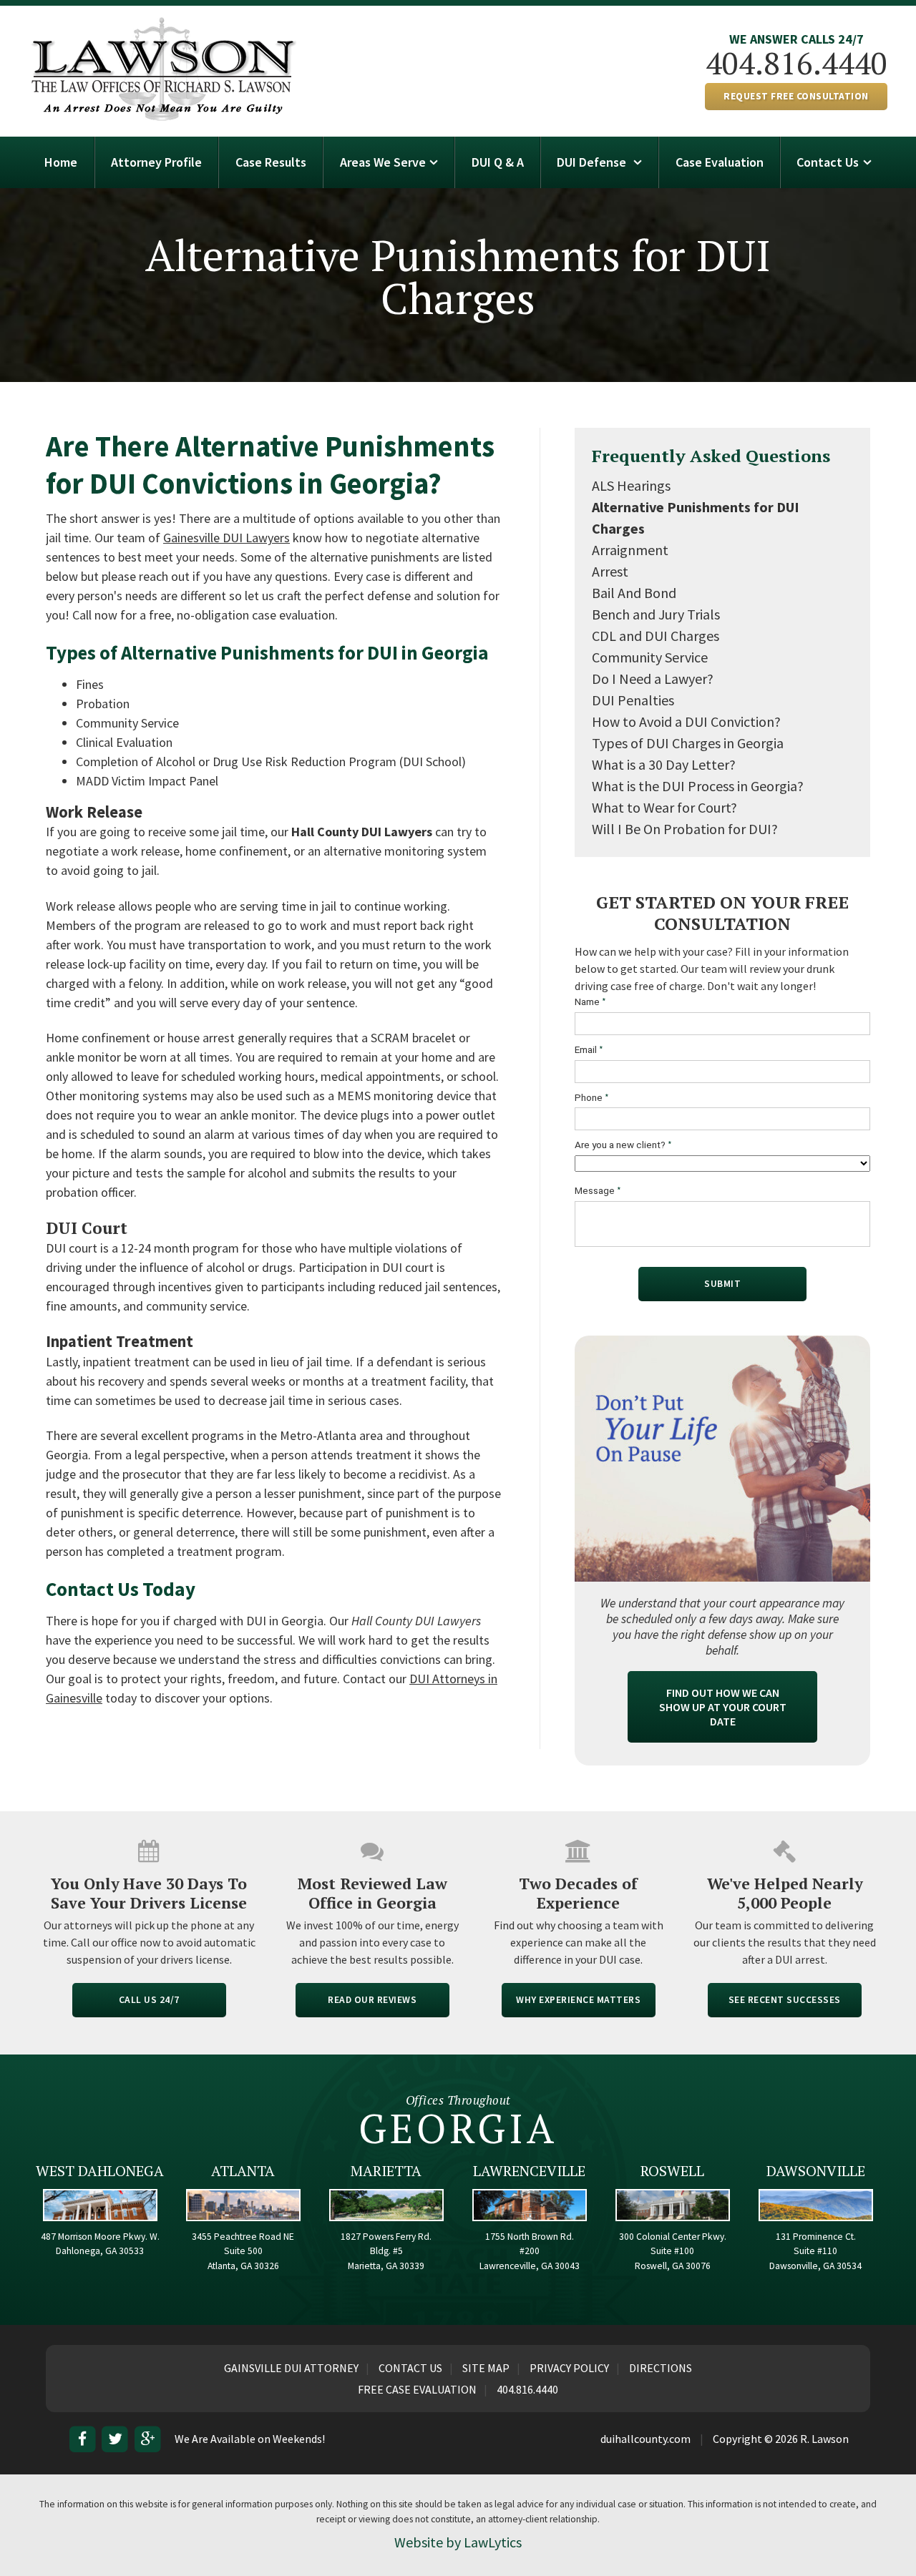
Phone (592, 1098)
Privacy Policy (569, 2368)
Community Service (650, 657)
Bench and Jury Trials (656, 614)
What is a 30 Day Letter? (664, 764)
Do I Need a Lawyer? (653, 679)
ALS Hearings (631, 485)
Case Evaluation (720, 162)
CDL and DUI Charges (656, 636)
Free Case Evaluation (417, 2389)
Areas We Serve (383, 162)
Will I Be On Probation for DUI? (685, 829)
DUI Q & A (498, 162)
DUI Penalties (633, 700)
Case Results (271, 162)
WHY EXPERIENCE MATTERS (578, 2000)
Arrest (610, 571)
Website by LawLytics (458, 2542)
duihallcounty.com (645, 2439)
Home (61, 162)
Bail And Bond (634, 593)
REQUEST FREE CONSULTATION (796, 96)
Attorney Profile (156, 162)
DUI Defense (593, 162)
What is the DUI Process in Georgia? (698, 786)
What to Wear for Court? (664, 807)
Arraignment (630, 550)
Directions (661, 2368)
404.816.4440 (796, 63)
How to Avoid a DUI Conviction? (686, 721)
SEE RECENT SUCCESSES (785, 2000)
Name (590, 1002)
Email (589, 1050)
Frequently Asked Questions (711, 456)
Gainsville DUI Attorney (291, 2368)
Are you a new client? (623, 1145)
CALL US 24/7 (149, 2000)
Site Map (486, 2368)
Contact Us (828, 162)
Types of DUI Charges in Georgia (688, 743)
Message (598, 1191)
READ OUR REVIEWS (372, 2000)
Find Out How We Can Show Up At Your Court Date (723, 1707)
